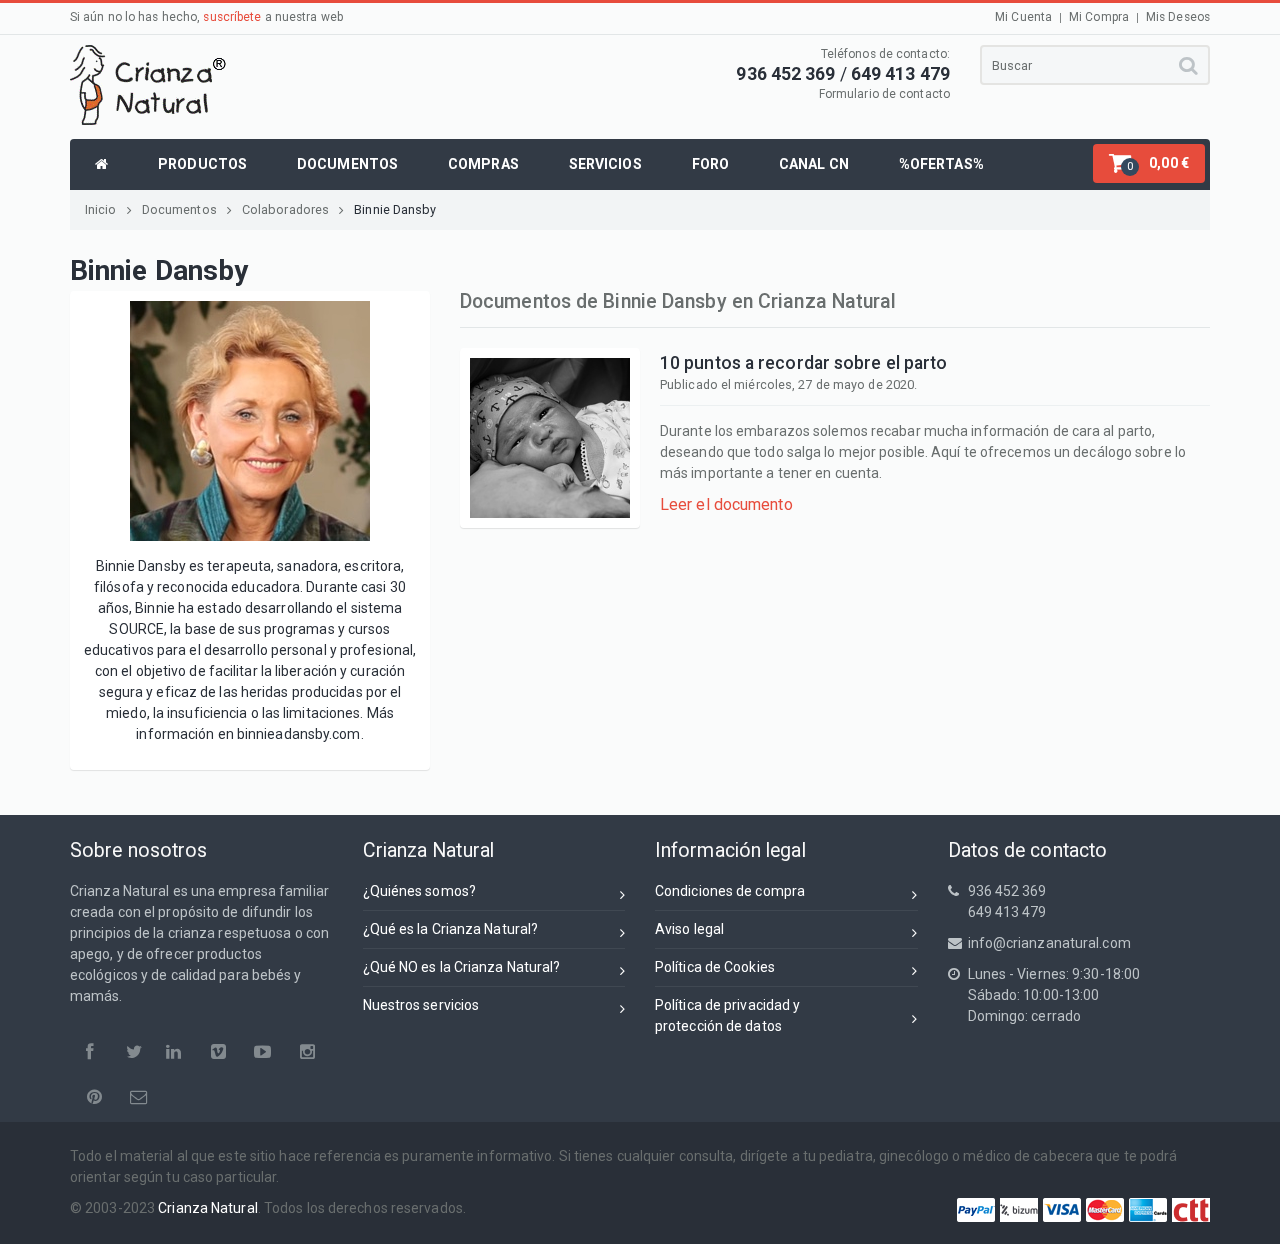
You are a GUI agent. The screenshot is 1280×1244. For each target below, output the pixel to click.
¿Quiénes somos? (420, 891)
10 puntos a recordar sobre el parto (804, 363)
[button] (1149, 163)
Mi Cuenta (1023, 17)
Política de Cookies (715, 967)
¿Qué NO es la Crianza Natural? (462, 967)
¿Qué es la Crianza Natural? (451, 929)
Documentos (179, 209)
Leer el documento (726, 504)
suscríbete (232, 17)
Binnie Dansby (395, 209)
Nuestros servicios (421, 1005)
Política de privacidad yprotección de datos (727, 1015)
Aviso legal (689, 929)
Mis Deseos (1178, 17)
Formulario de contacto (884, 94)
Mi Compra (1099, 17)
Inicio (101, 209)
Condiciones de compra (730, 891)
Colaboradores (285, 209)
